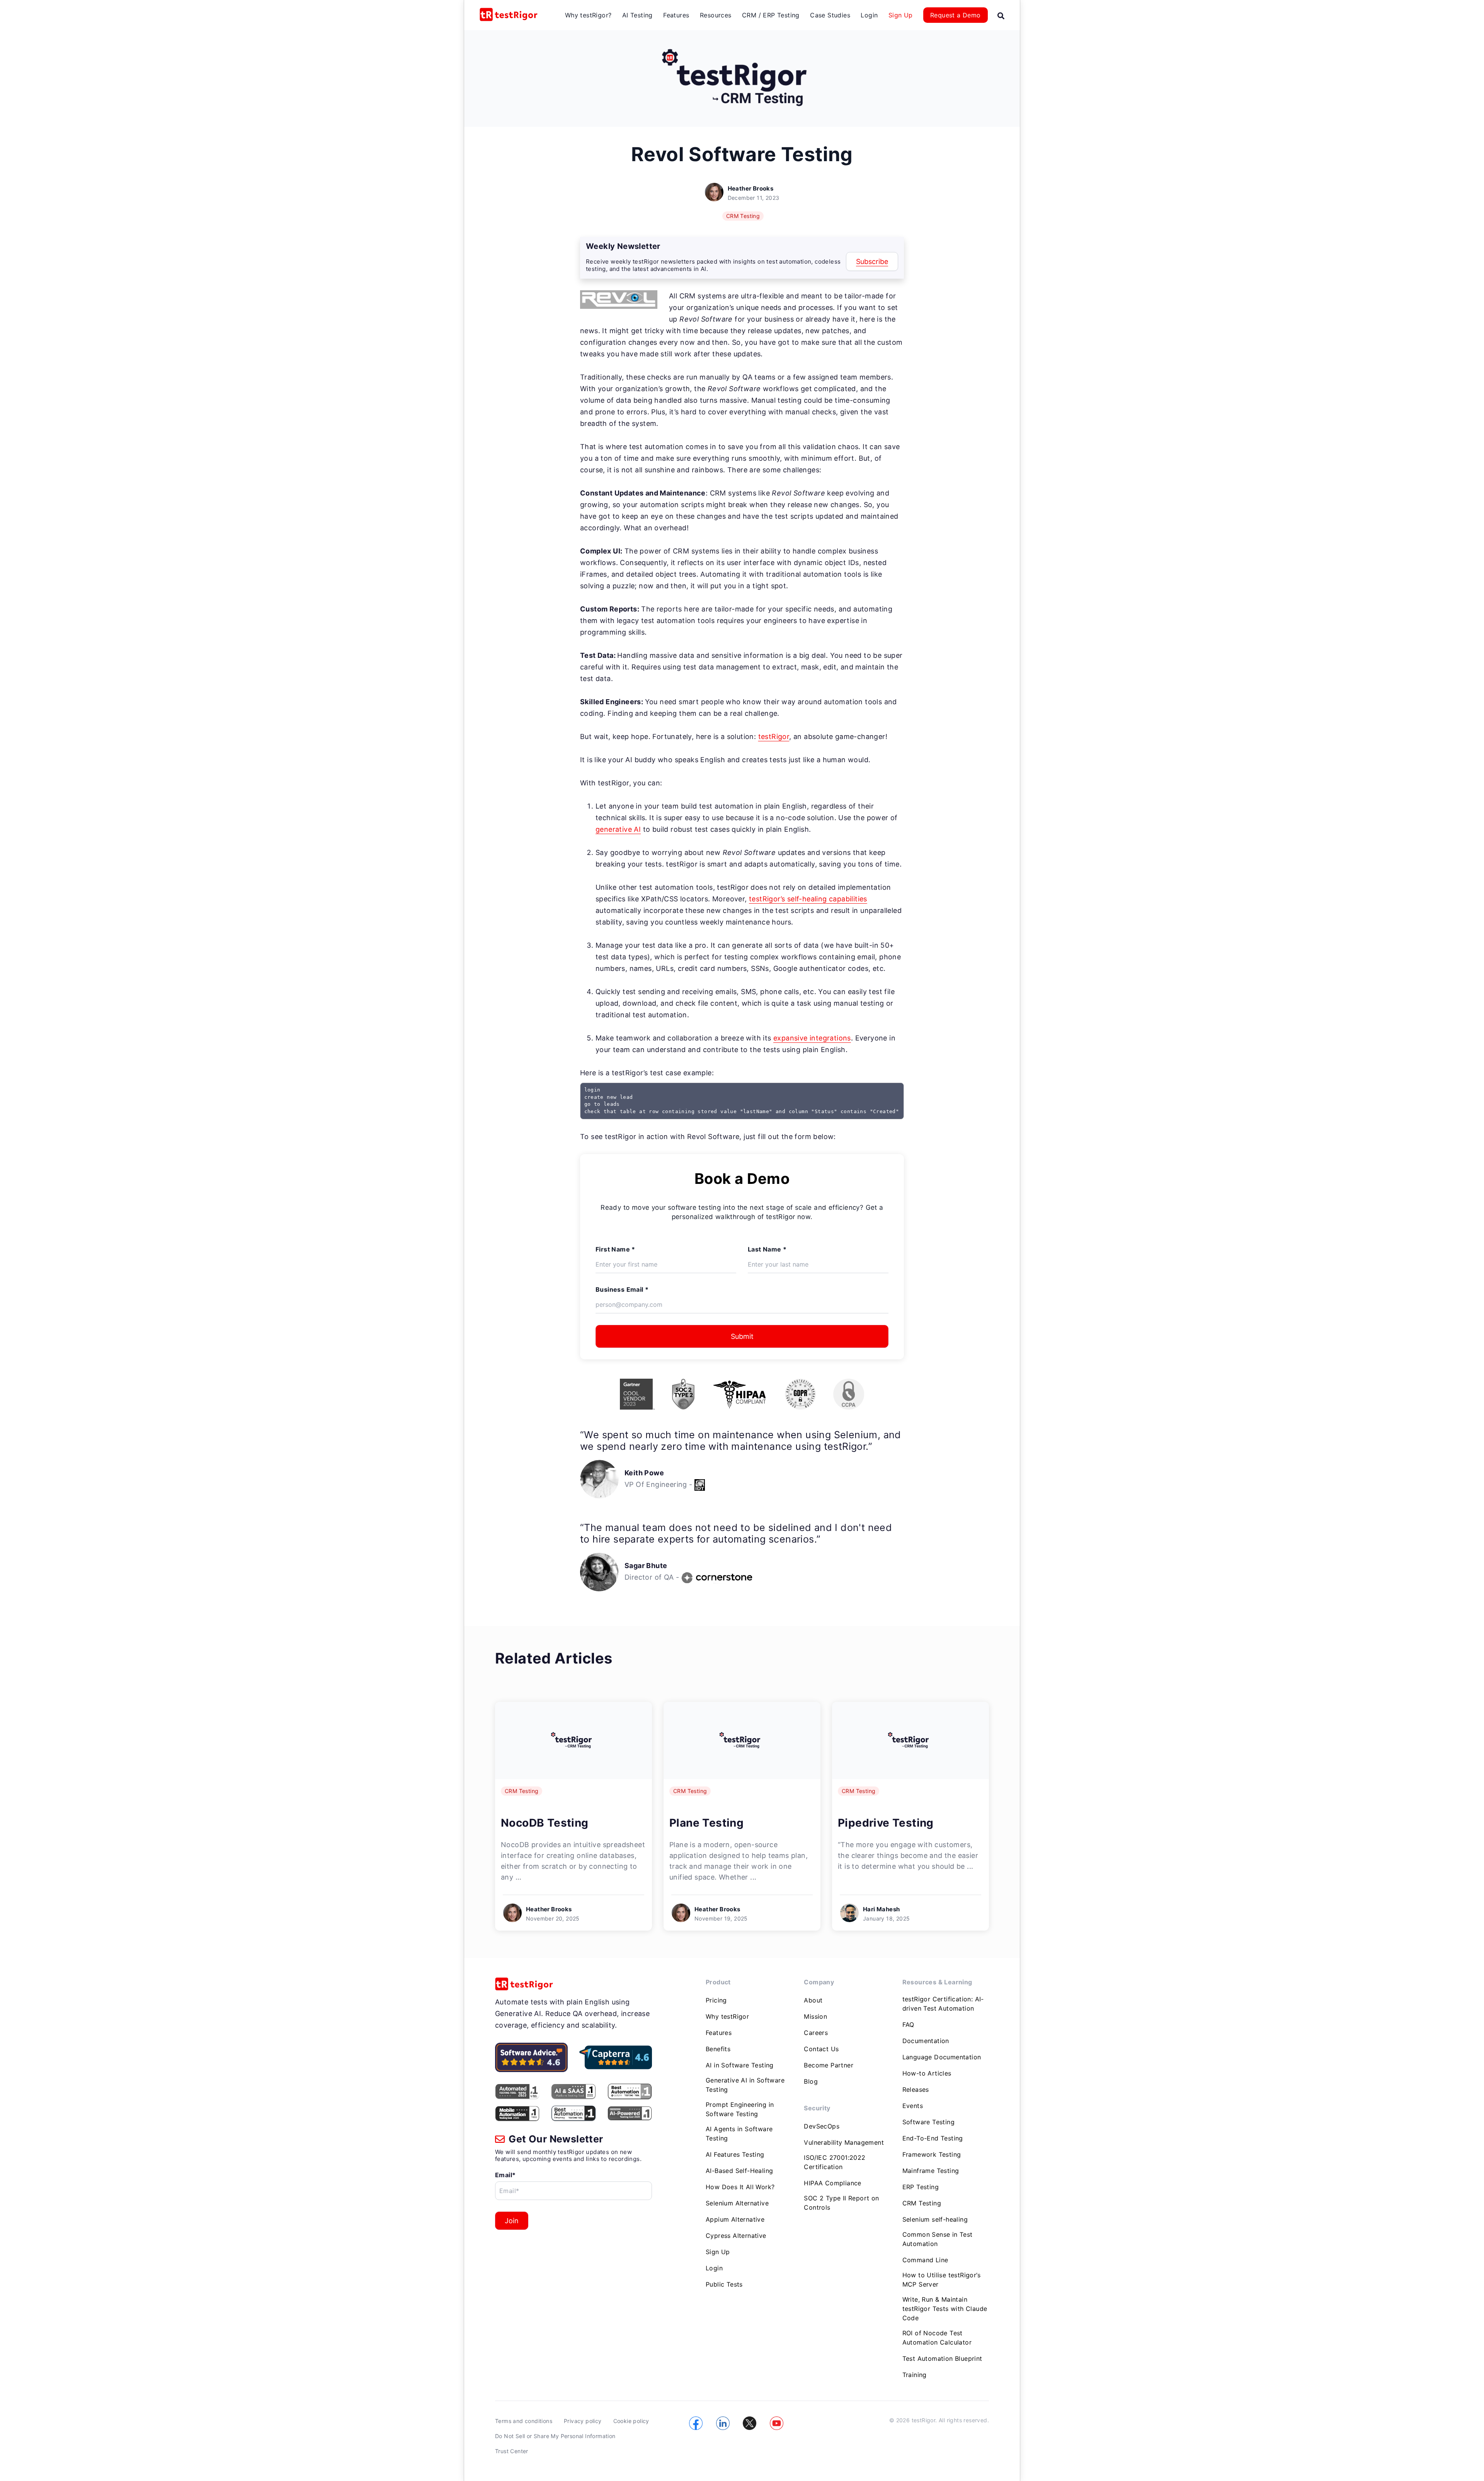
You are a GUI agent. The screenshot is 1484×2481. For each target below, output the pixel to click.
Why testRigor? (588, 15)
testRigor (774, 736)
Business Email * (622, 1289)
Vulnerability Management (844, 2142)
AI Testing (637, 15)
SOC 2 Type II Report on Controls (841, 2203)
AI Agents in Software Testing (739, 2134)
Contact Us (821, 2049)
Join (512, 2221)
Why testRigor (727, 2016)
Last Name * (767, 1249)
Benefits (718, 2049)
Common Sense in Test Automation (938, 2239)
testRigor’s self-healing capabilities (808, 899)
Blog (811, 2081)
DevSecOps (822, 2126)
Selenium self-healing (935, 2219)
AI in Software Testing (740, 2065)
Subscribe (872, 261)
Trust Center (512, 2451)
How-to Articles (927, 2073)
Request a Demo (956, 15)
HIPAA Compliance (832, 2183)
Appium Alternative (735, 2219)
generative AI (618, 829)
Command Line (925, 2260)
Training (915, 2375)
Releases (916, 2089)
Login (869, 15)
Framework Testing (932, 2154)
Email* (505, 2175)
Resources (716, 15)
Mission (815, 2016)
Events (913, 2106)
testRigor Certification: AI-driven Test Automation (943, 2004)
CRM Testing (743, 216)
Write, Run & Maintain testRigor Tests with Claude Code (945, 2309)
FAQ (908, 2025)
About (813, 2000)
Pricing (716, 2000)
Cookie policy (631, 2421)
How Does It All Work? (740, 2187)
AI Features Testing (735, 2154)
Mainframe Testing (931, 2171)
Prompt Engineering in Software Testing (740, 2109)
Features (676, 15)
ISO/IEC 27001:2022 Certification (835, 2162)
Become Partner (829, 2065)
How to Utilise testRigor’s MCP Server (941, 2280)
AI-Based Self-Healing (739, 2171)
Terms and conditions (524, 2421)
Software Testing (928, 2122)
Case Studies (830, 15)
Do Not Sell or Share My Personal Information (555, 2436)
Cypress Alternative (736, 2236)
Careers (816, 2033)
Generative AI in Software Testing (745, 2085)
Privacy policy (583, 2421)
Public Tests (724, 2284)
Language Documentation (942, 2057)
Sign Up (901, 15)
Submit (742, 1336)
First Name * (615, 1249)
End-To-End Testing (933, 2138)
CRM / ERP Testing (771, 15)
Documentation (926, 2041)
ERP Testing (921, 2187)
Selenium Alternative (737, 2203)
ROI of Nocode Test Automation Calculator (937, 2338)
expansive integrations (812, 1038)
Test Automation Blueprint (942, 2358)
